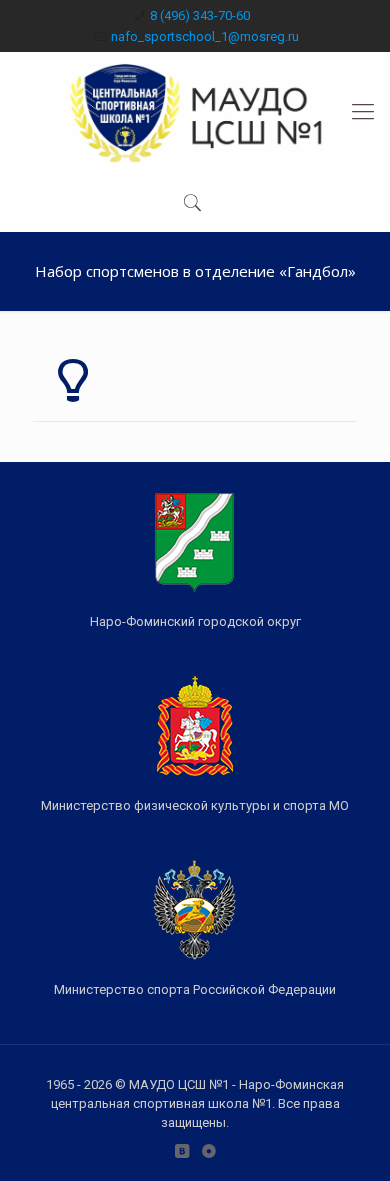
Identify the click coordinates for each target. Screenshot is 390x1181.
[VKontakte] (181, 1151)
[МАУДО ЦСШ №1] (195, 112)
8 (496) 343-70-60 (200, 15)
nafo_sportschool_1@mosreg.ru (205, 36)
